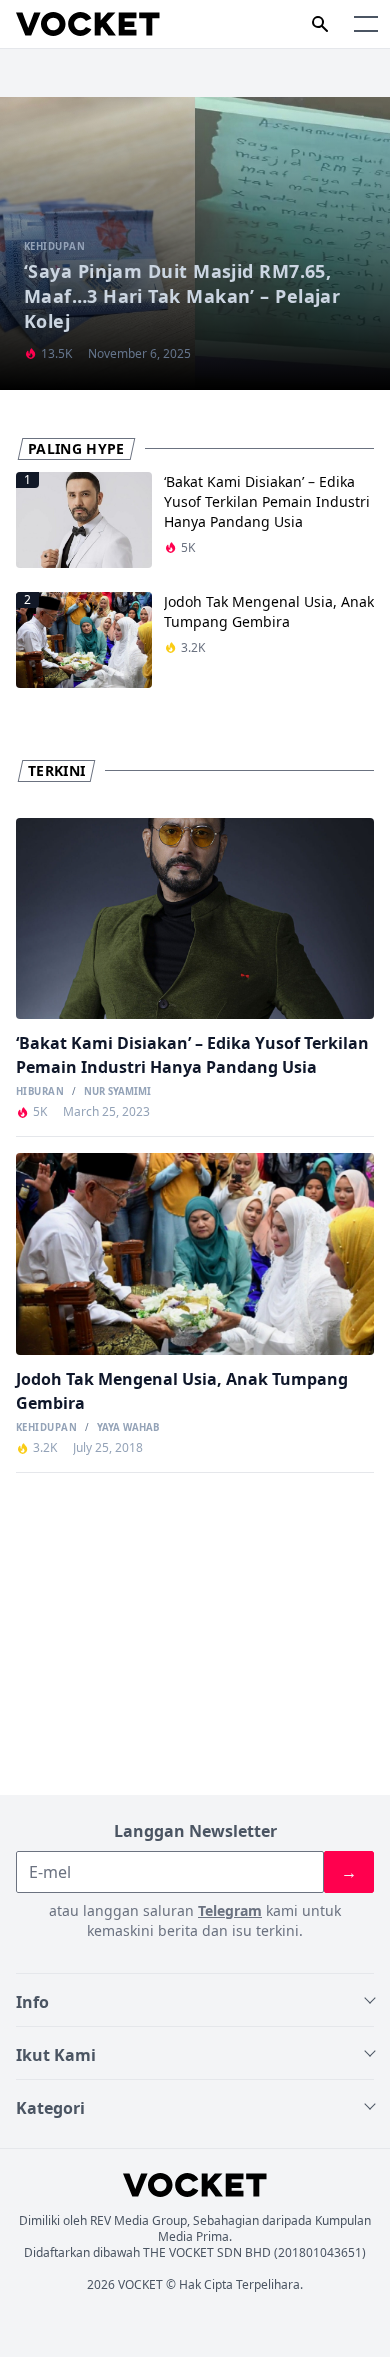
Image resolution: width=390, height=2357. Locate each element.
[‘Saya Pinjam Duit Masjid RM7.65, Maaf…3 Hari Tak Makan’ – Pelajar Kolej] (195, 243)
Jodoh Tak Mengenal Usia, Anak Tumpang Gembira (269, 611)
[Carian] (320, 24)
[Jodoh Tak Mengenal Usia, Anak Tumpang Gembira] (195, 1253)
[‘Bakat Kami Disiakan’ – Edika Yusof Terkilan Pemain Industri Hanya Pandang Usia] (195, 918)
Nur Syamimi (117, 1092)
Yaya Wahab (128, 1428)
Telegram (230, 1910)
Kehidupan (46, 1428)
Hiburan (40, 1092)
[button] (366, 24)
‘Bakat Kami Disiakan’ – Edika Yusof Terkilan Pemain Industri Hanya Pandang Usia (267, 501)
